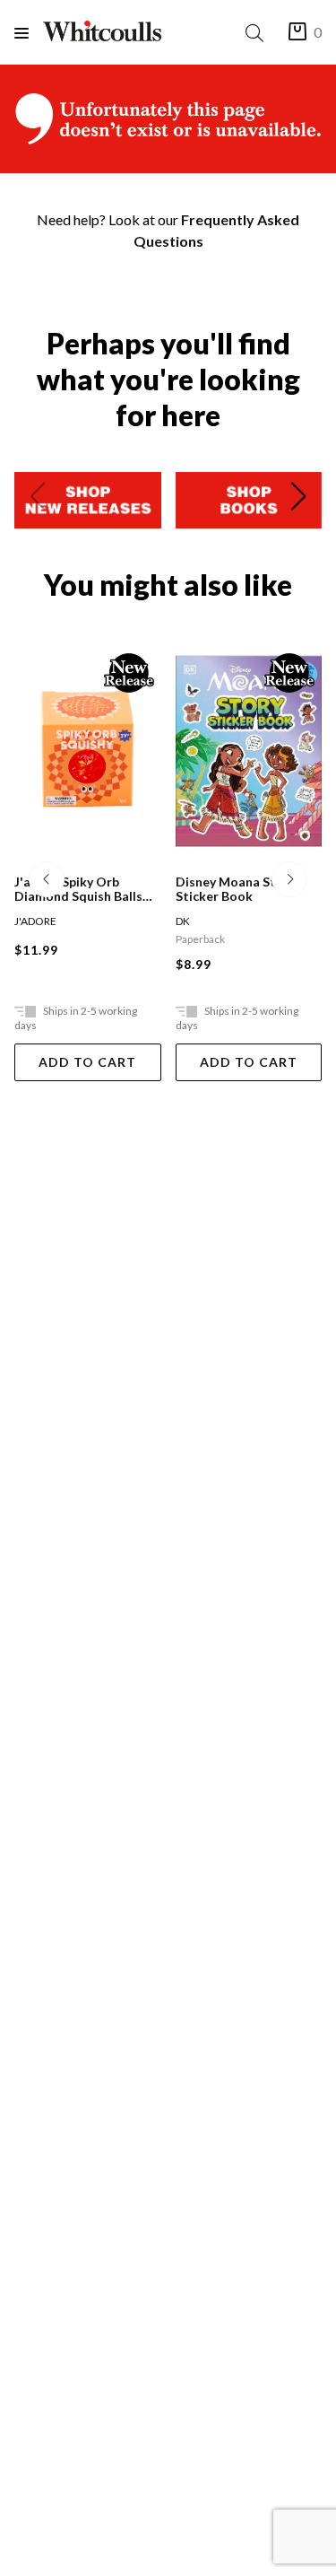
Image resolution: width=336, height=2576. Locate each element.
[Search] (258, 33)
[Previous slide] (38, 500)
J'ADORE (35, 921)
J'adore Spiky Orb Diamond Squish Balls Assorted (78, 889)
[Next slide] (298, 500)
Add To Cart (87, 1062)
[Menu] (29, 33)
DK (183, 921)
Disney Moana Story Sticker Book (236, 889)
